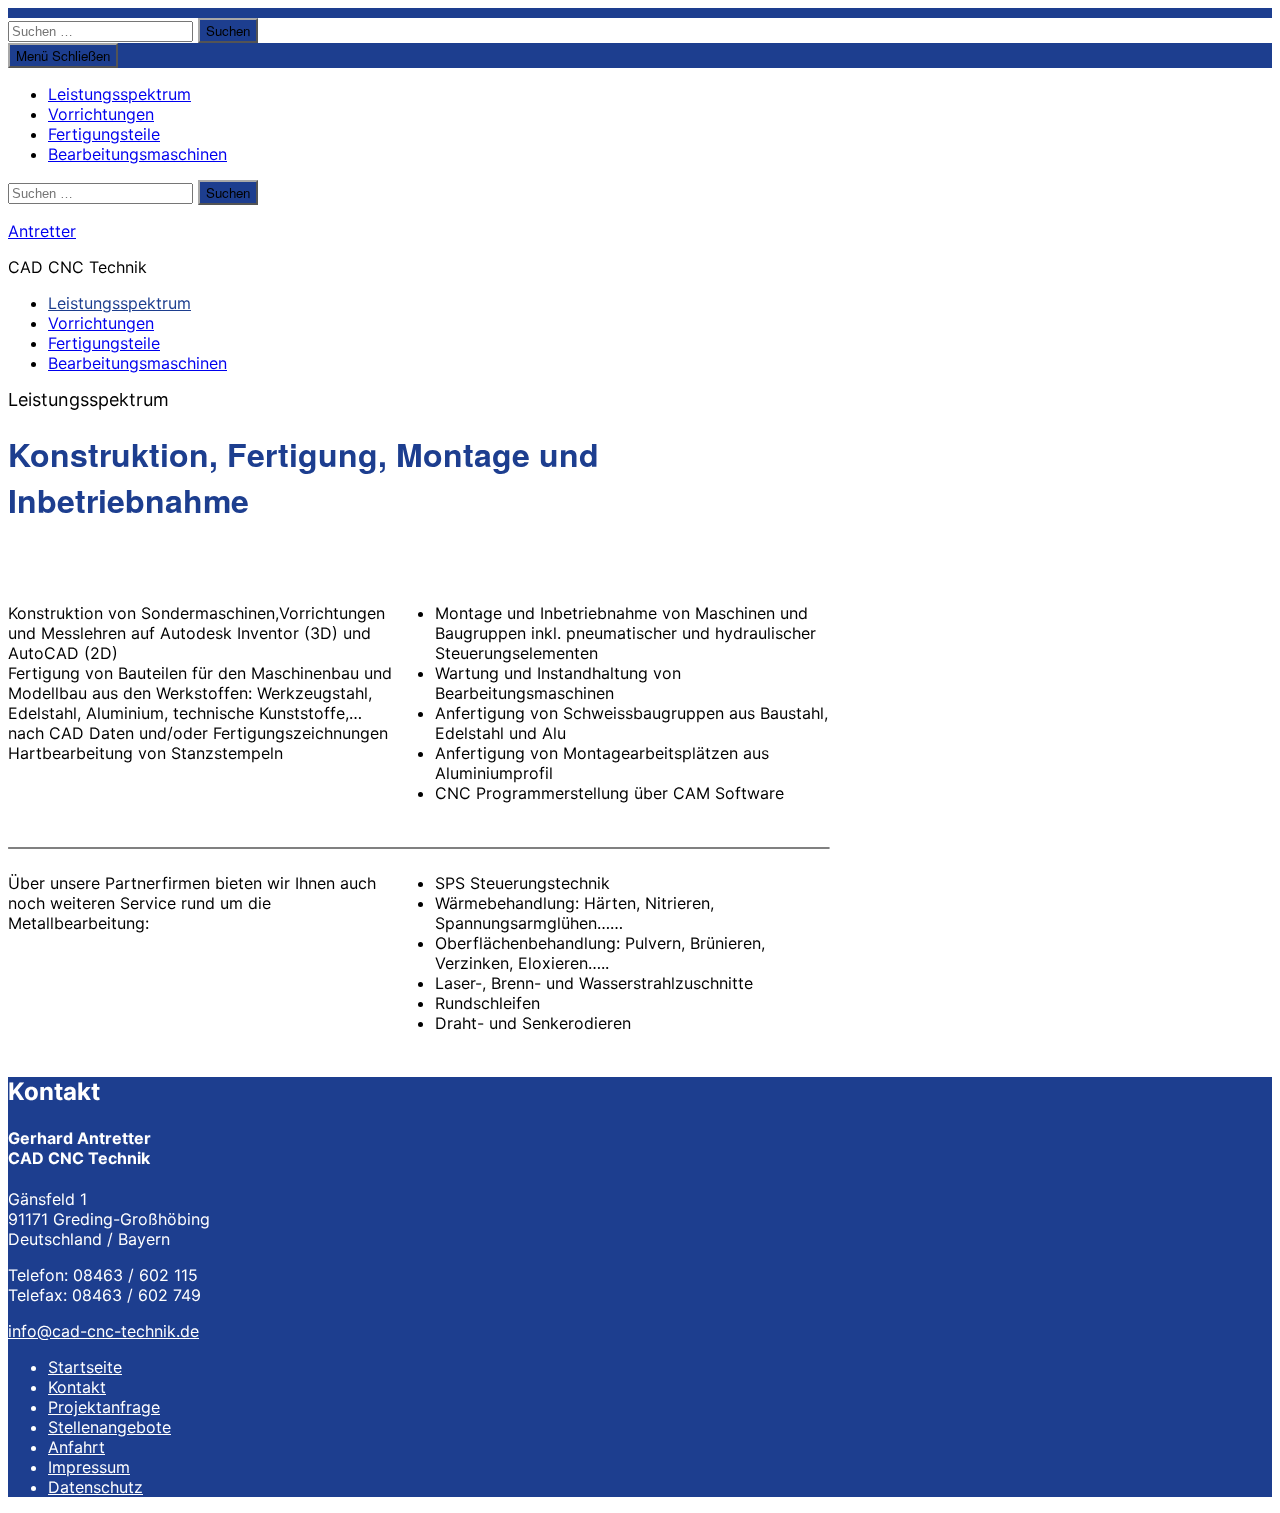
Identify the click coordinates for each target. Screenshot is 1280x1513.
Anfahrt (76, 1447)
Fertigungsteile (104, 134)
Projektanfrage (104, 1407)
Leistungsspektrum (119, 94)
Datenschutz (95, 1487)
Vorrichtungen (101, 114)
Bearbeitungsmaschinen (137, 154)
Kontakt (77, 1387)
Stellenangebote (109, 1427)
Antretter (42, 231)
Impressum (89, 1467)
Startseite (85, 1367)
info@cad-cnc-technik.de (103, 1331)
